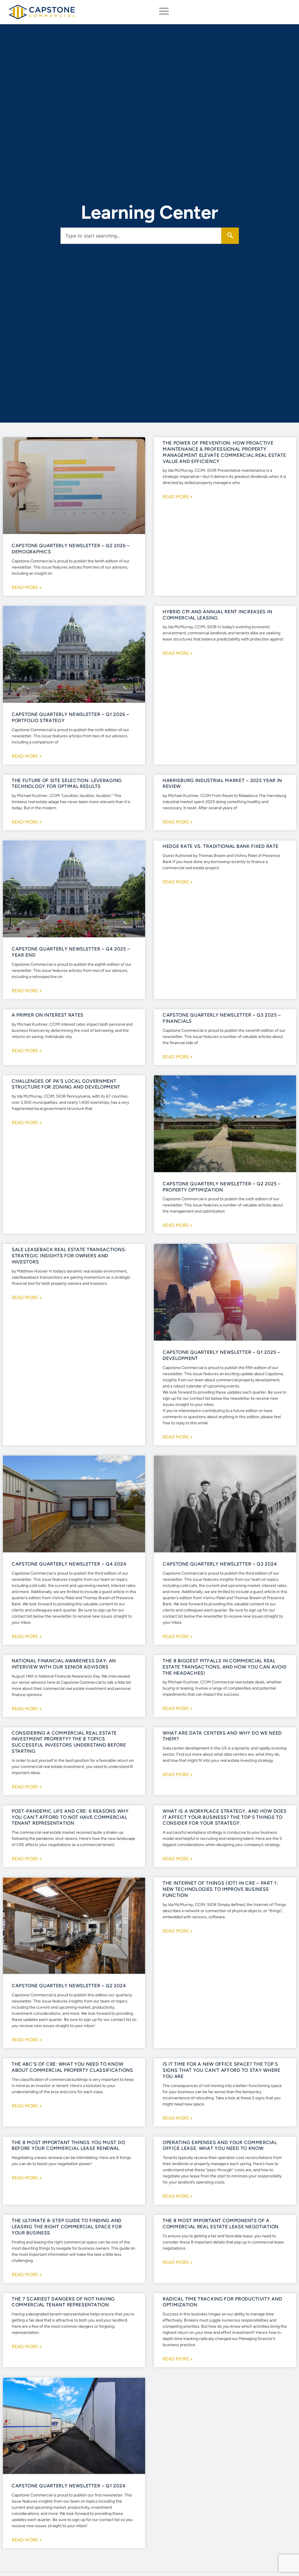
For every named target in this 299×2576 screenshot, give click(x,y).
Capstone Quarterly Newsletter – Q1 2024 (68, 2486)
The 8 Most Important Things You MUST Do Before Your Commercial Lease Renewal (68, 2145)
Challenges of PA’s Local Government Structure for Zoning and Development (66, 1084)
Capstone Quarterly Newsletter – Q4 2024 (69, 1564)
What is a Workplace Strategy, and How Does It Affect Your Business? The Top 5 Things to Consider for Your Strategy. (225, 1817)
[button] (164, 12)
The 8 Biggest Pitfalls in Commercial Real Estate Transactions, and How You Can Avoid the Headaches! (225, 1667)
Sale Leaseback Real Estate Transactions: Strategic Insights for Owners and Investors (69, 1256)
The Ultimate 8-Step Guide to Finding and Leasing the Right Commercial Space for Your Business (67, 2227)
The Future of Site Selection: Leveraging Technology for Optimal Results (67, 784)
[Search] (230, 236)
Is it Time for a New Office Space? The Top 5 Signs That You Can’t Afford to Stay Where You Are (221, 2070)
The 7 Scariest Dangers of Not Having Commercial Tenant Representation (63, 2302)
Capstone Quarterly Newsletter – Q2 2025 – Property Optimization (222, 1187)
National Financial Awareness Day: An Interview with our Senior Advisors (64, 1664)
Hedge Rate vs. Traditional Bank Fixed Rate (220, 846)
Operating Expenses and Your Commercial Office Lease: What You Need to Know (220, 2145)
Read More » (27, 588)
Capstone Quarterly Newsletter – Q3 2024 (220, 1564)
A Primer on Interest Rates (48, 1015)
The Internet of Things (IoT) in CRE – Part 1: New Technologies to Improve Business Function (220, 1889)
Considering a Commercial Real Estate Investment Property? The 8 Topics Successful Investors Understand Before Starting (69, 1742)
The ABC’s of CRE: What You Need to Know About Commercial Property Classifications (72, 2067)
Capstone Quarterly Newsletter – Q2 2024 (69, 1986)
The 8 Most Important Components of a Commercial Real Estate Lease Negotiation (221, 2224)
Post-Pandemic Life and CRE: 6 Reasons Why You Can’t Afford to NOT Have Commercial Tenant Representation (70, 1817)
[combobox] (141, 236)
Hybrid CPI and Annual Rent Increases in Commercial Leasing (217, 615)
